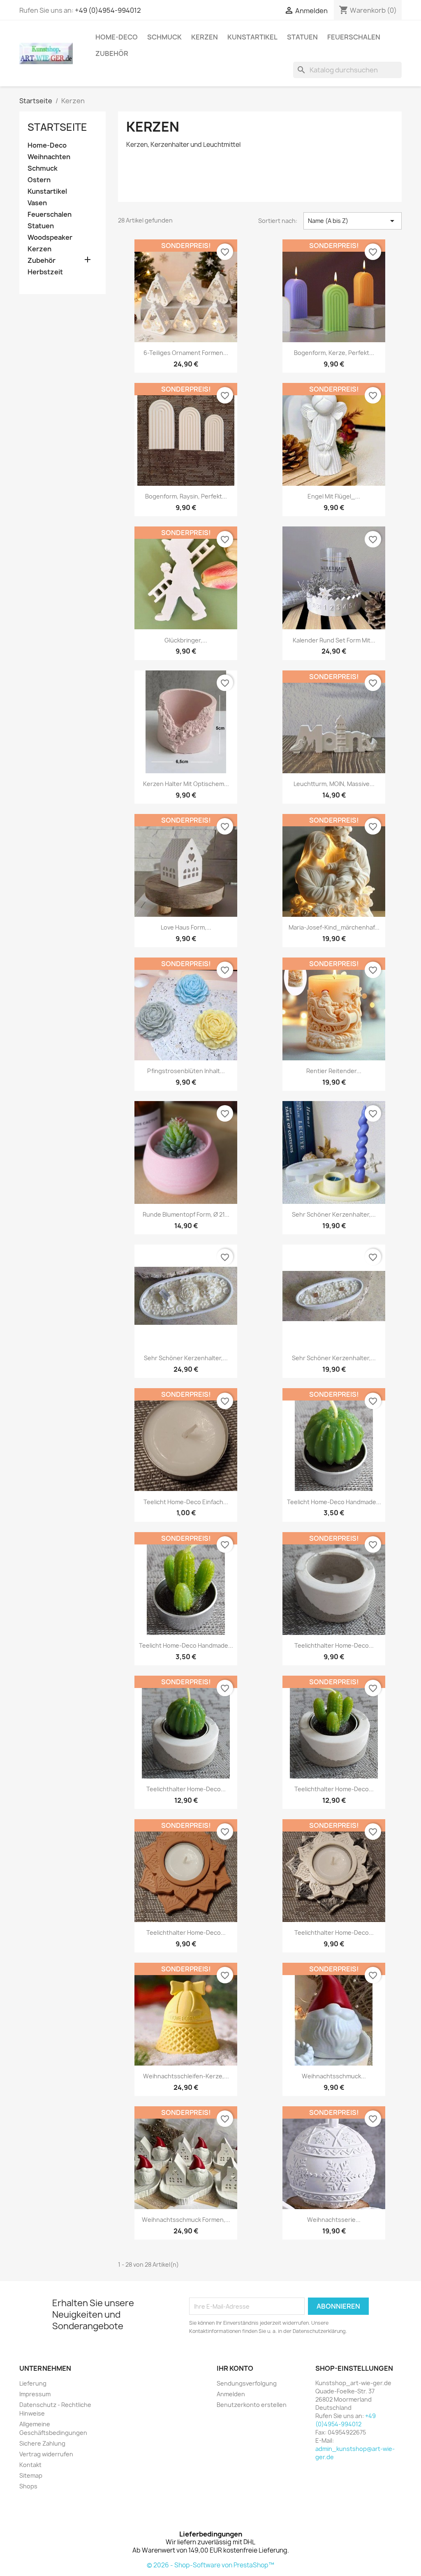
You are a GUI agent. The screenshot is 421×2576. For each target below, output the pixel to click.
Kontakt (30, 2465)
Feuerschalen (354, 37)
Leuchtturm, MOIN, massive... (334, 784)
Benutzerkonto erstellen (252, 2405)
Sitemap (31, 2475)
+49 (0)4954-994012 (108, 10)
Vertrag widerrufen (46, 2454)
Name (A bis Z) (353, 221)
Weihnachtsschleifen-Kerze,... (186, 2076)
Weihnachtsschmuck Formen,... (186, 2220)
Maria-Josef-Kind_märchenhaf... (334, 927)
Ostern (39, 180)
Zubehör (112, 53)
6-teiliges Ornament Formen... (186, 353)
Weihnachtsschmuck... (334, 2076)
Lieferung (33, 2383)
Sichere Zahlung (42, 2443)
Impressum (35, 2394)
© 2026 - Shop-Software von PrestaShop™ (210, 2565)
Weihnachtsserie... (334, 2220)
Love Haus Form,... (186, 927)
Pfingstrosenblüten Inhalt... (186, 1071)
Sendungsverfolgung (247, 2383)
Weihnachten (49, 157)
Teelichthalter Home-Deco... (334, 1645)
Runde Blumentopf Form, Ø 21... (186, 1214)
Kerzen (205, 37)
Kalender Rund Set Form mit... (334, 640)
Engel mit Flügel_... (334, 496)
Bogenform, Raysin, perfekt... (186, 496)
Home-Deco (117, 37)
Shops (28, 2486)
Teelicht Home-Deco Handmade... (334, 1502)
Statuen (302, 37)
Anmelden (231, 2394)
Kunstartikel (252, 37)
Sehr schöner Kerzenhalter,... (334, 1214)
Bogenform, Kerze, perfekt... (334, 353)
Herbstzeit (45, 272)
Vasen (37, 203)
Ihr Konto (235, 2368)
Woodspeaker (50, 238)
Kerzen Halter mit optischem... (186, 784)
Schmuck (164, 37)
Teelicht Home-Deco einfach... (186, 1502)
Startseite (57, 127)
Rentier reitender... (334, 1071)
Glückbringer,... (186, 640)
